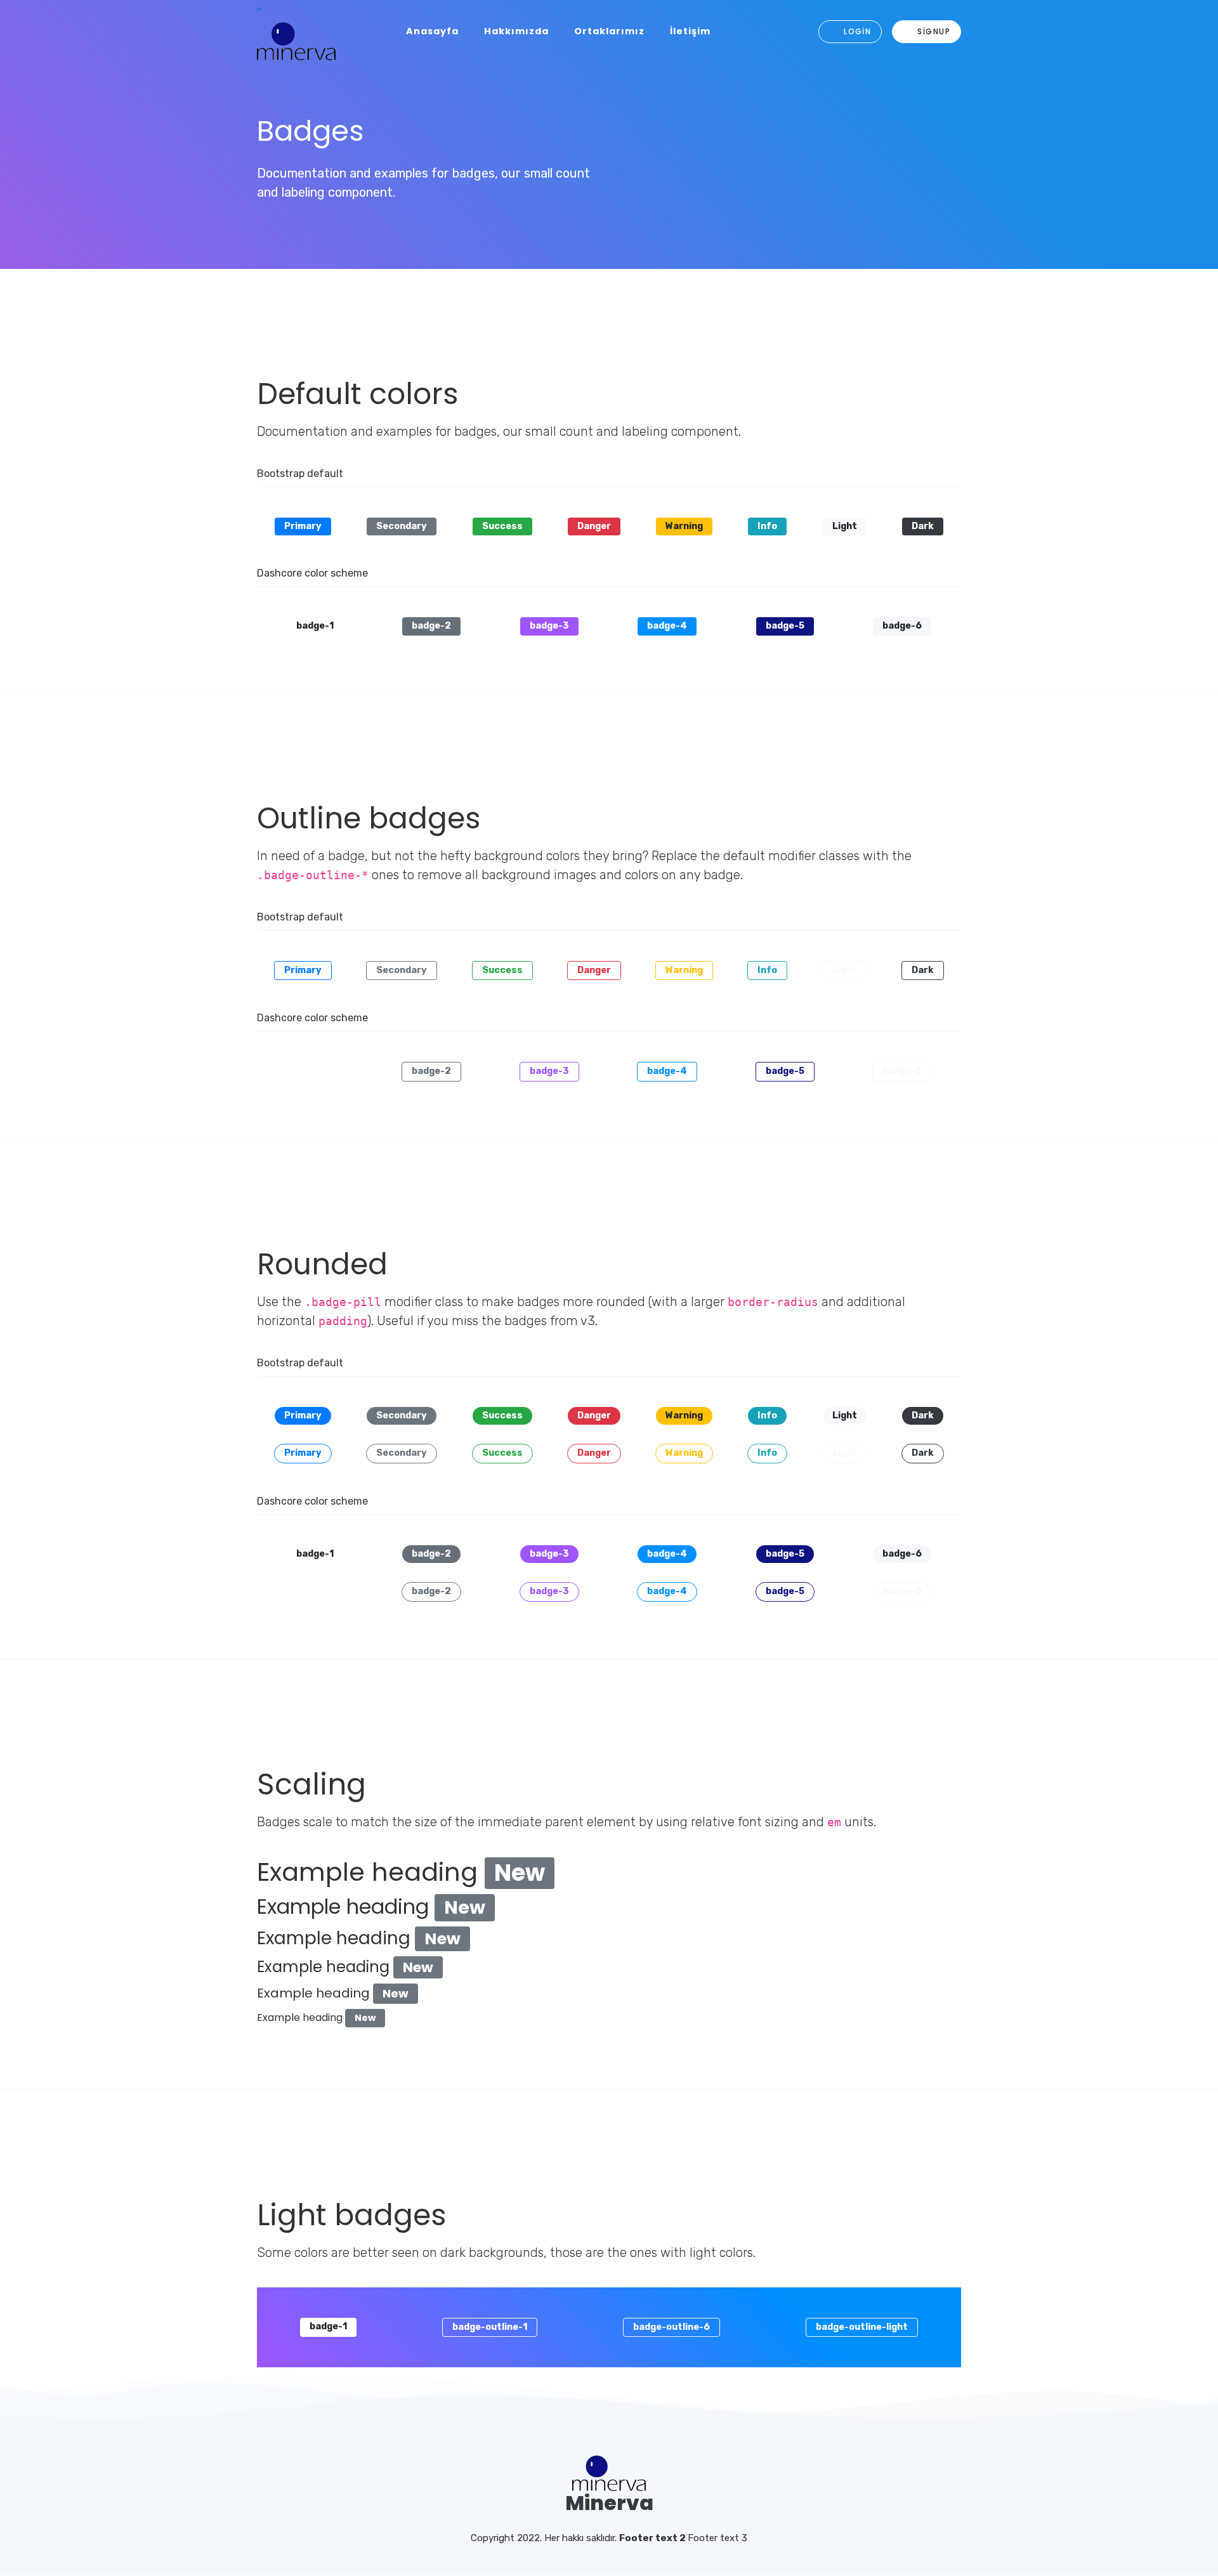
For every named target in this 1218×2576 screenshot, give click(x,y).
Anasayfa (432, 31)
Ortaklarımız (609, 31)
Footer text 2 (653, 2538)
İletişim (690, 31)
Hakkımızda (516, 31)
